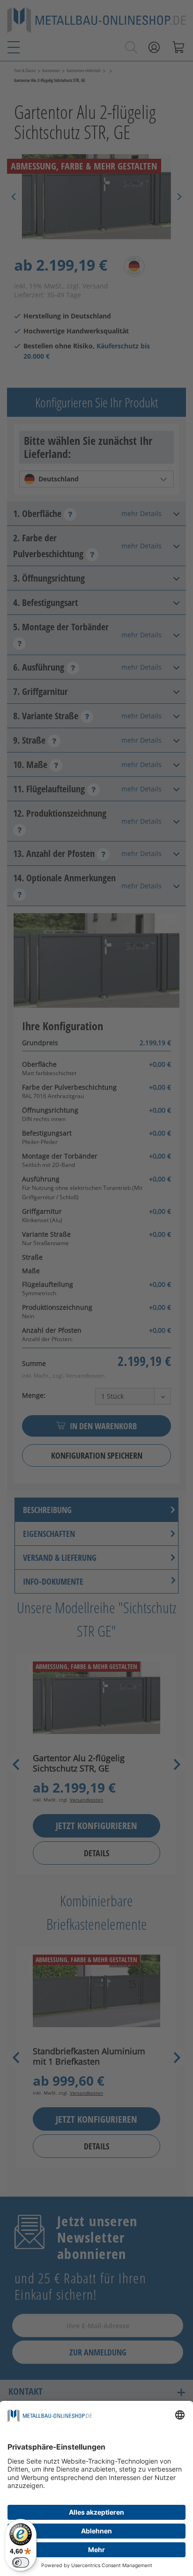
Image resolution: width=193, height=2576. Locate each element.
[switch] (21, 2562)
